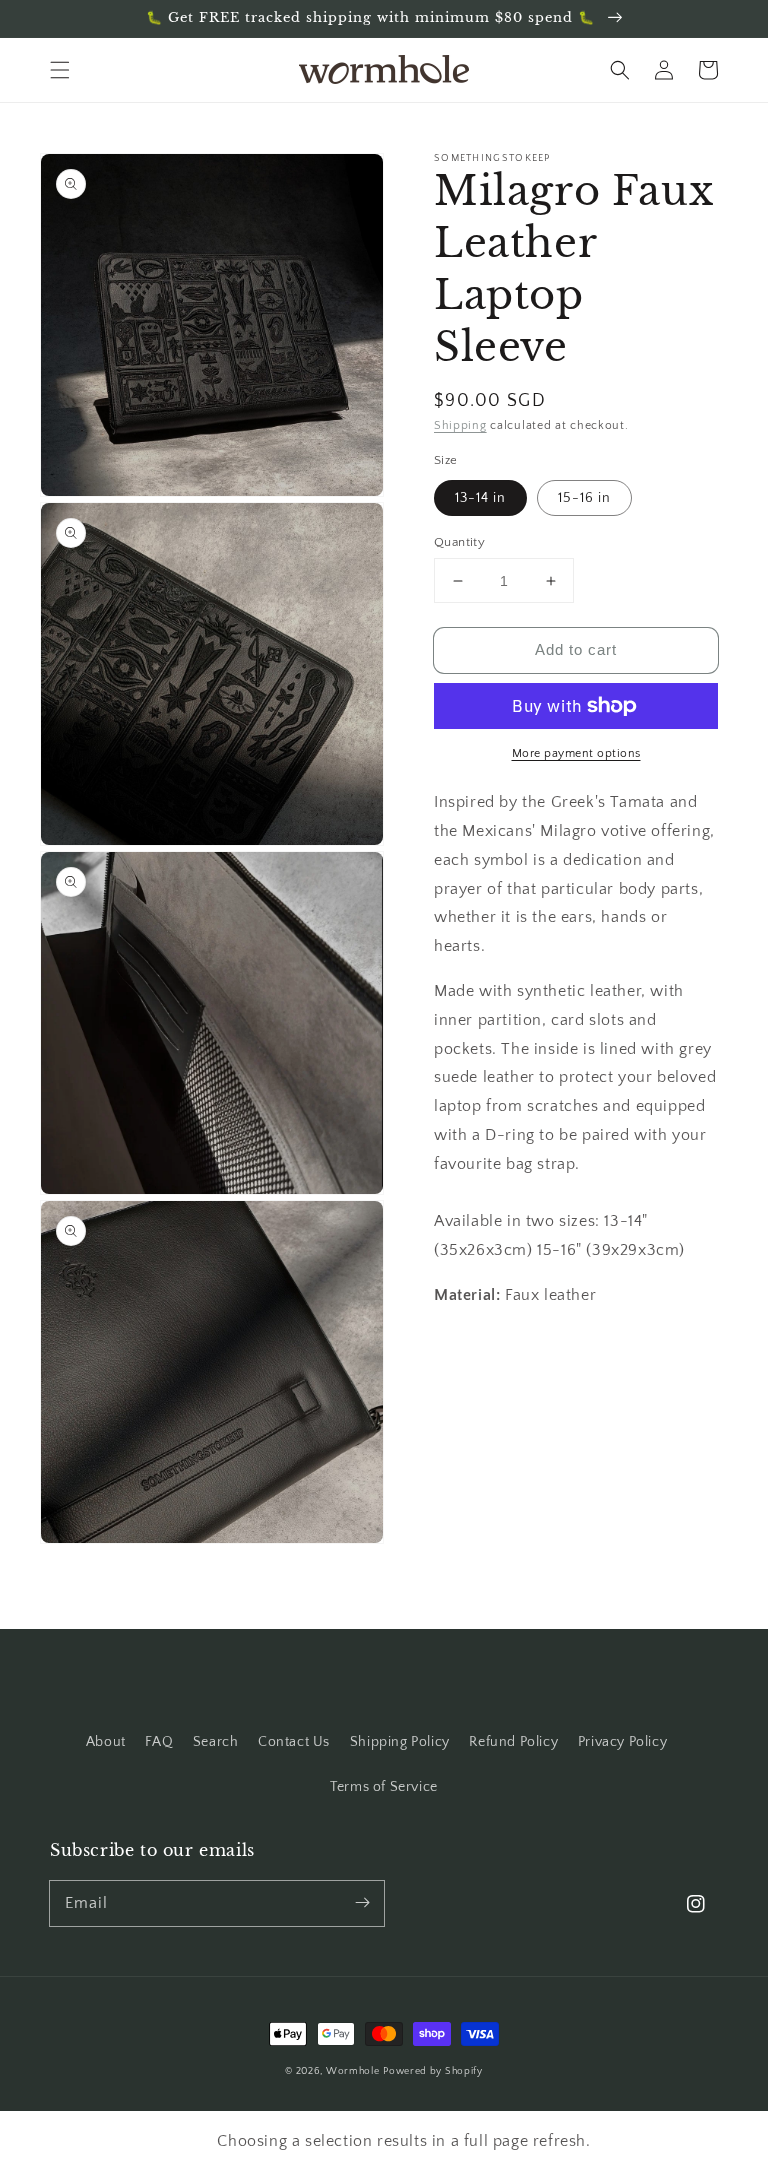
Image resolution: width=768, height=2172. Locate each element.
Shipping (460, 425)
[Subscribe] (362, 1903)
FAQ (159, 1742)
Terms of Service (384, 1787)
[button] (60, 70)
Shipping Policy (400, 1742)
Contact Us (294, 1742)
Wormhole (353, 2071)
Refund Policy (513, 1742)
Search (216, 1742)
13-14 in (480, 498)
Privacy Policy (622, 1742)
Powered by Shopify (433, 2071)
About (106, 1742)
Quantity (466, 542)
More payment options (576, 753)
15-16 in (584, 498)
